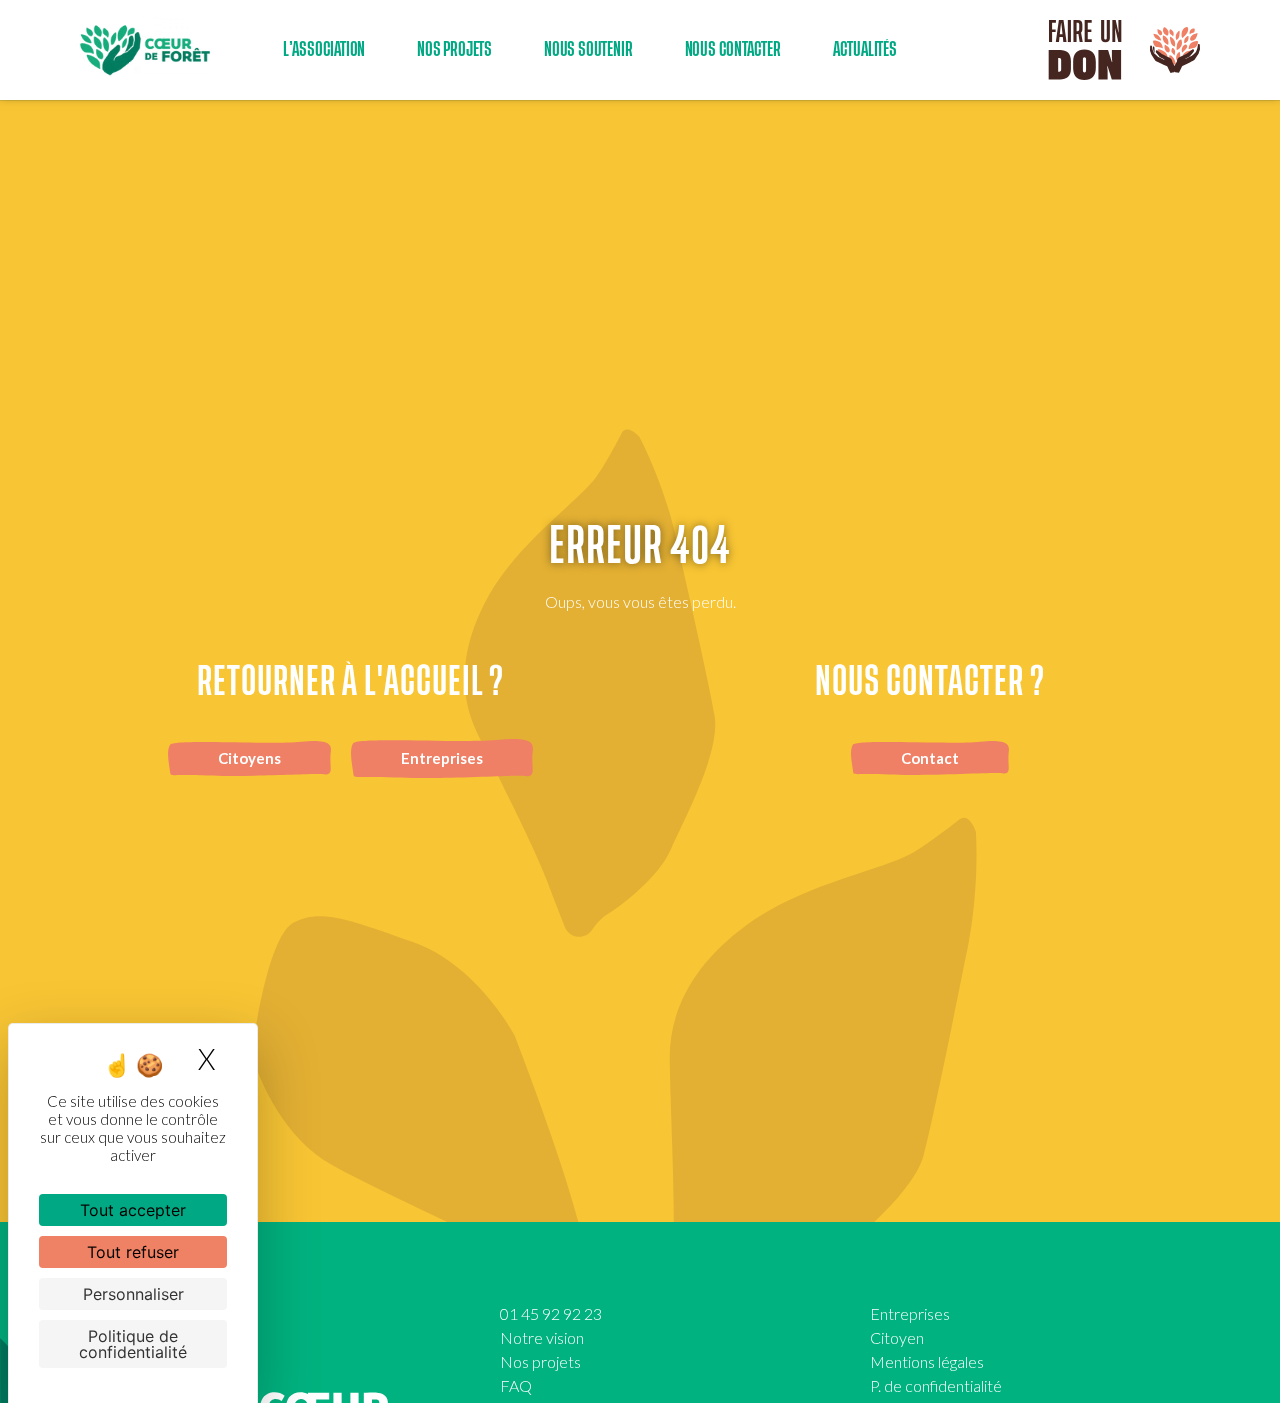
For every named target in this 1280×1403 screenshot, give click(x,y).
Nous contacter (733, 49)
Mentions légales (927, 1361)
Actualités (865, 49)
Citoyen (897, 1337)
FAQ (516, 1385)
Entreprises (910, 1313)
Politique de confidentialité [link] (133, 1344)
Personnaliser (133, 1294)
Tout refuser (133, 1252)
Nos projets (540, 1361)
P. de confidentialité (936, 1385)
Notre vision (542, 1337)
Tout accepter (133, 1210)
